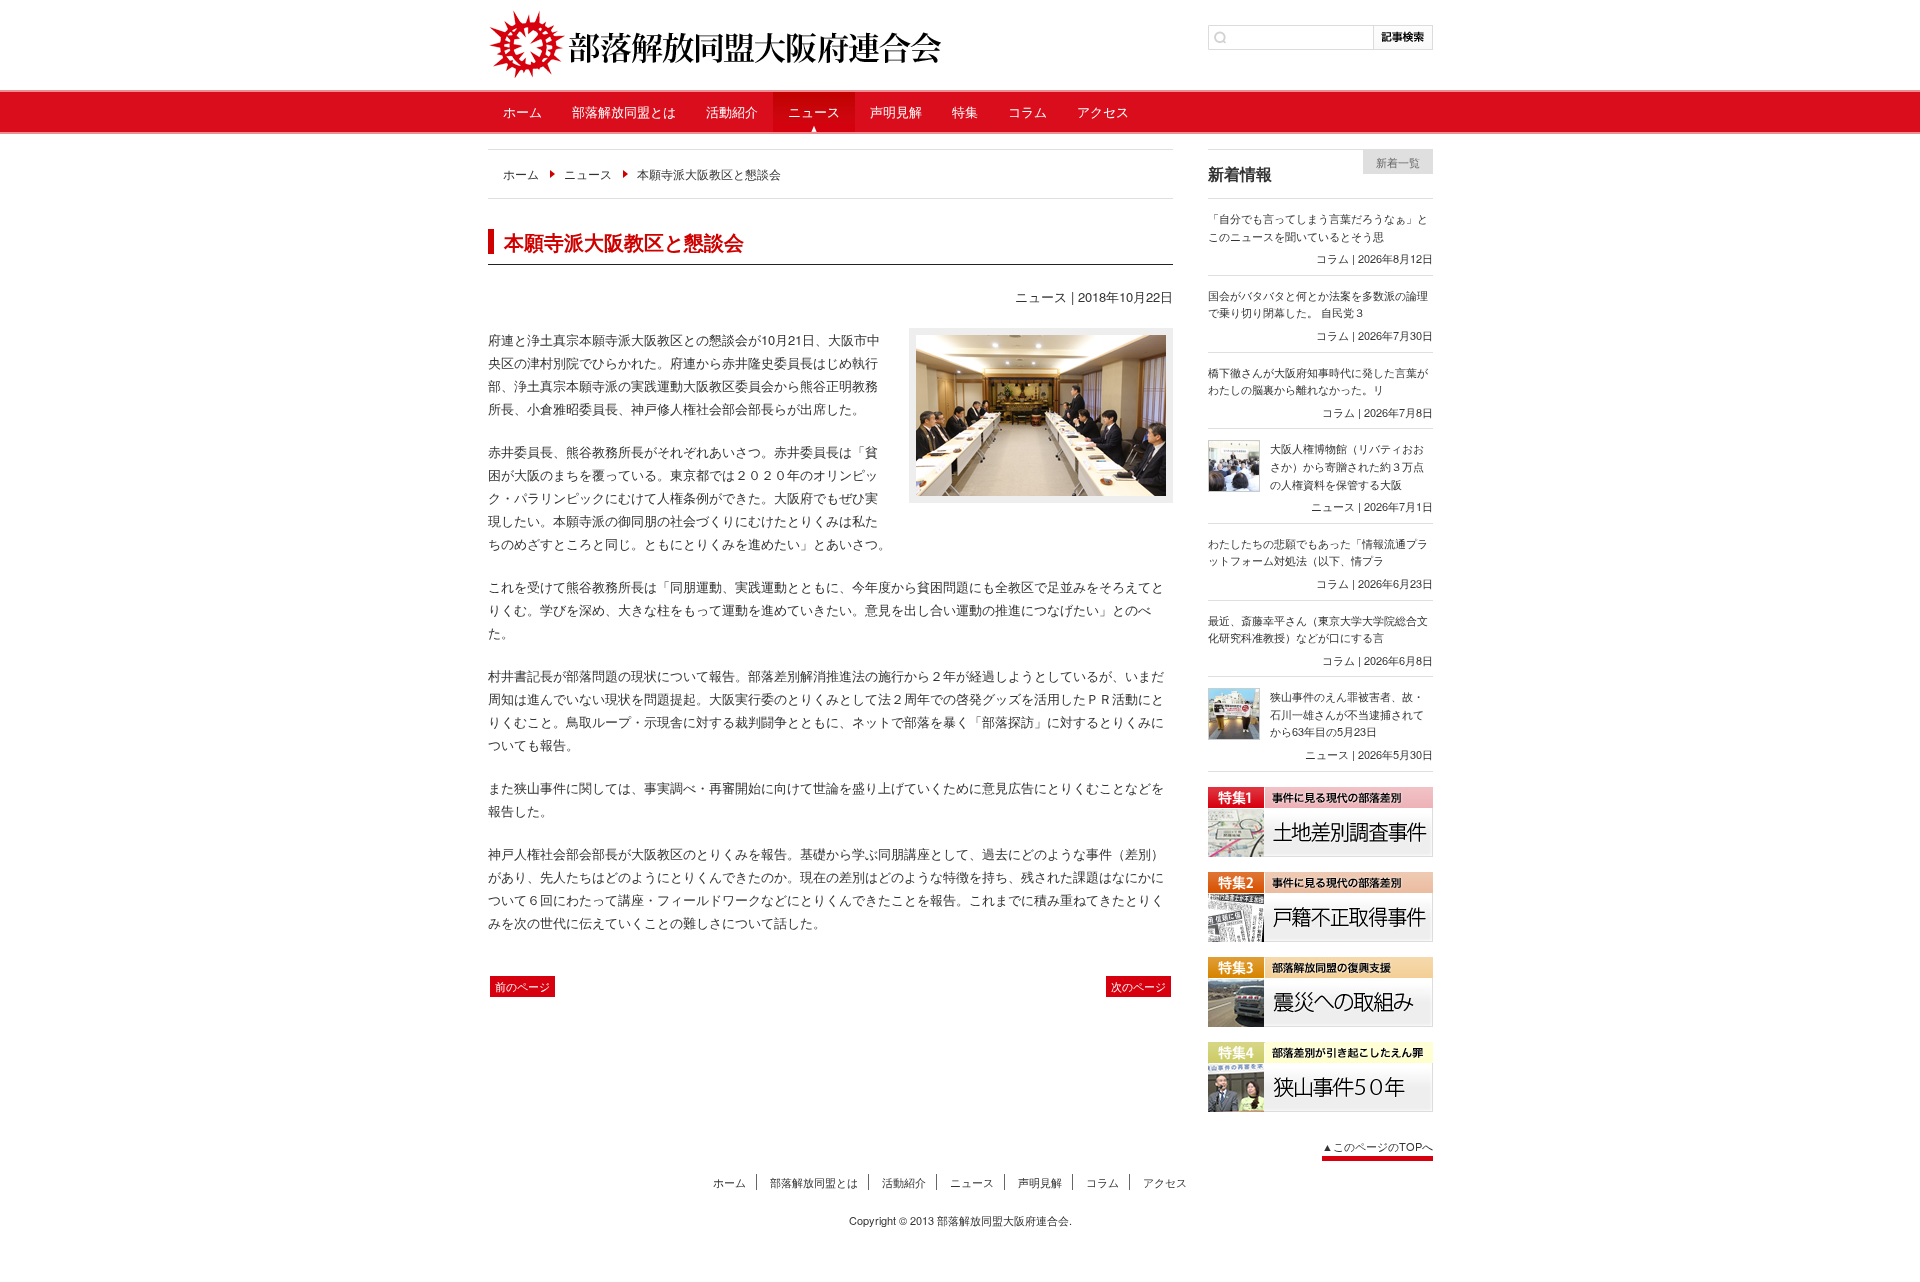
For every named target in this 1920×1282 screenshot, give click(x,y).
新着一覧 (1398, 162)
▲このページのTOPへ (1377, 1146)
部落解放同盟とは (624, 111)
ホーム (522, 111)
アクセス (1103, 111)
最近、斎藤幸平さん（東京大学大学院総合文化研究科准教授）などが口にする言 (1318, 629)
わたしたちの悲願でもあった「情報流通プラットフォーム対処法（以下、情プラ (1318, 552)
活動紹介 (732, 111)
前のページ (522, 986)
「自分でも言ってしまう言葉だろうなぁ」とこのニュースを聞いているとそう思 (1318, 227)
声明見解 (896, 111)
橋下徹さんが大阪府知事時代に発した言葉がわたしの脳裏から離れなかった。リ (1318, 381)
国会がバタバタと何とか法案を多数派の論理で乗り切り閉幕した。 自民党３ (1318, 304)
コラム (1027, 111)
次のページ (1138, 986)
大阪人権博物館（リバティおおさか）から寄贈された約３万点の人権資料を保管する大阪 (1347, 465)
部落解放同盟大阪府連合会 (714, 45)
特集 (965, 111)
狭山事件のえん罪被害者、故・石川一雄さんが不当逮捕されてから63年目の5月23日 (1347, 713)
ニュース (814, 111)
